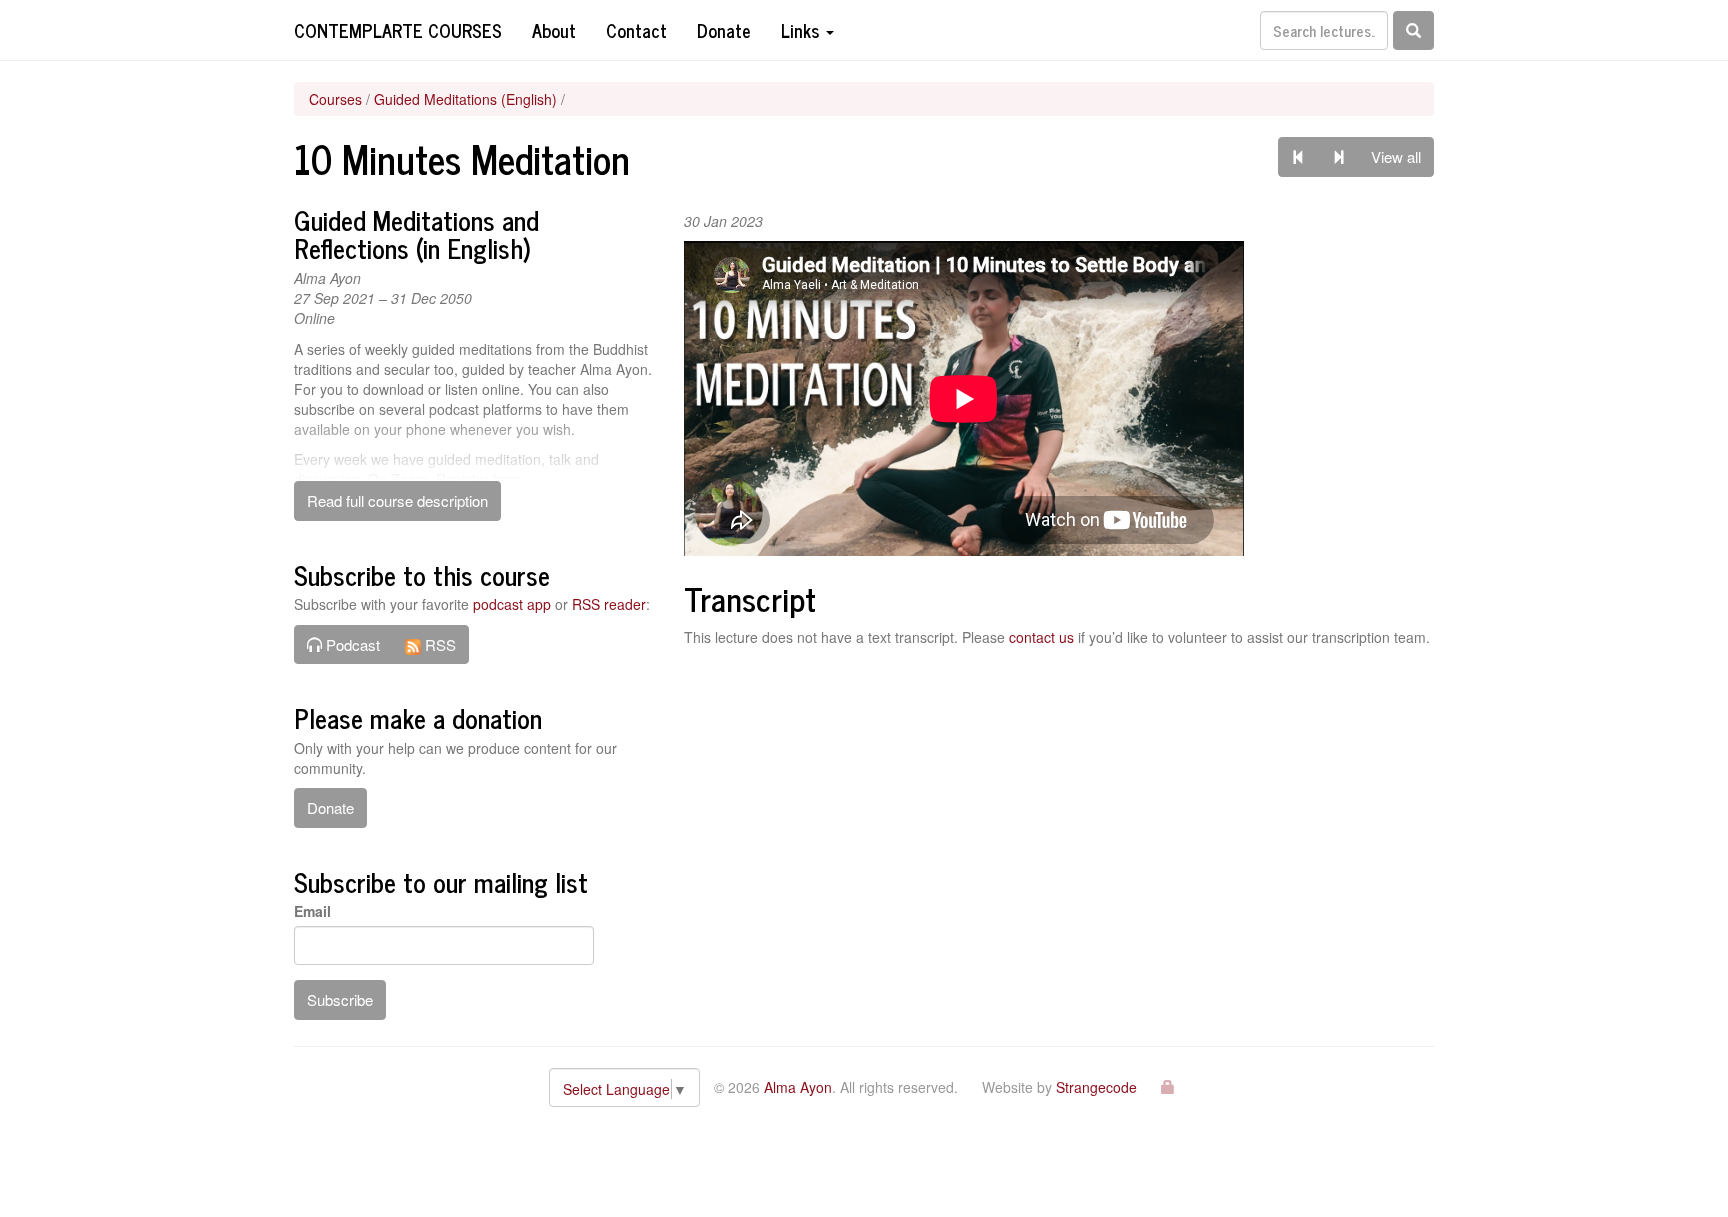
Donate (724, 30)
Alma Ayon (798, 1087)
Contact (636, 30)
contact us (1041, 637)
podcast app (512, 604)
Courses (335, 99)
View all (1396, 156)
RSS (438, 644)
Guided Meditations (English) (465, 99)
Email (312, 911)
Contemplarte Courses (398, 30)
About (554, 30)
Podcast (351, 644)
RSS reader (609, 604)
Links (802, 30)
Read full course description (397, 500)
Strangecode (1096, 1087)
